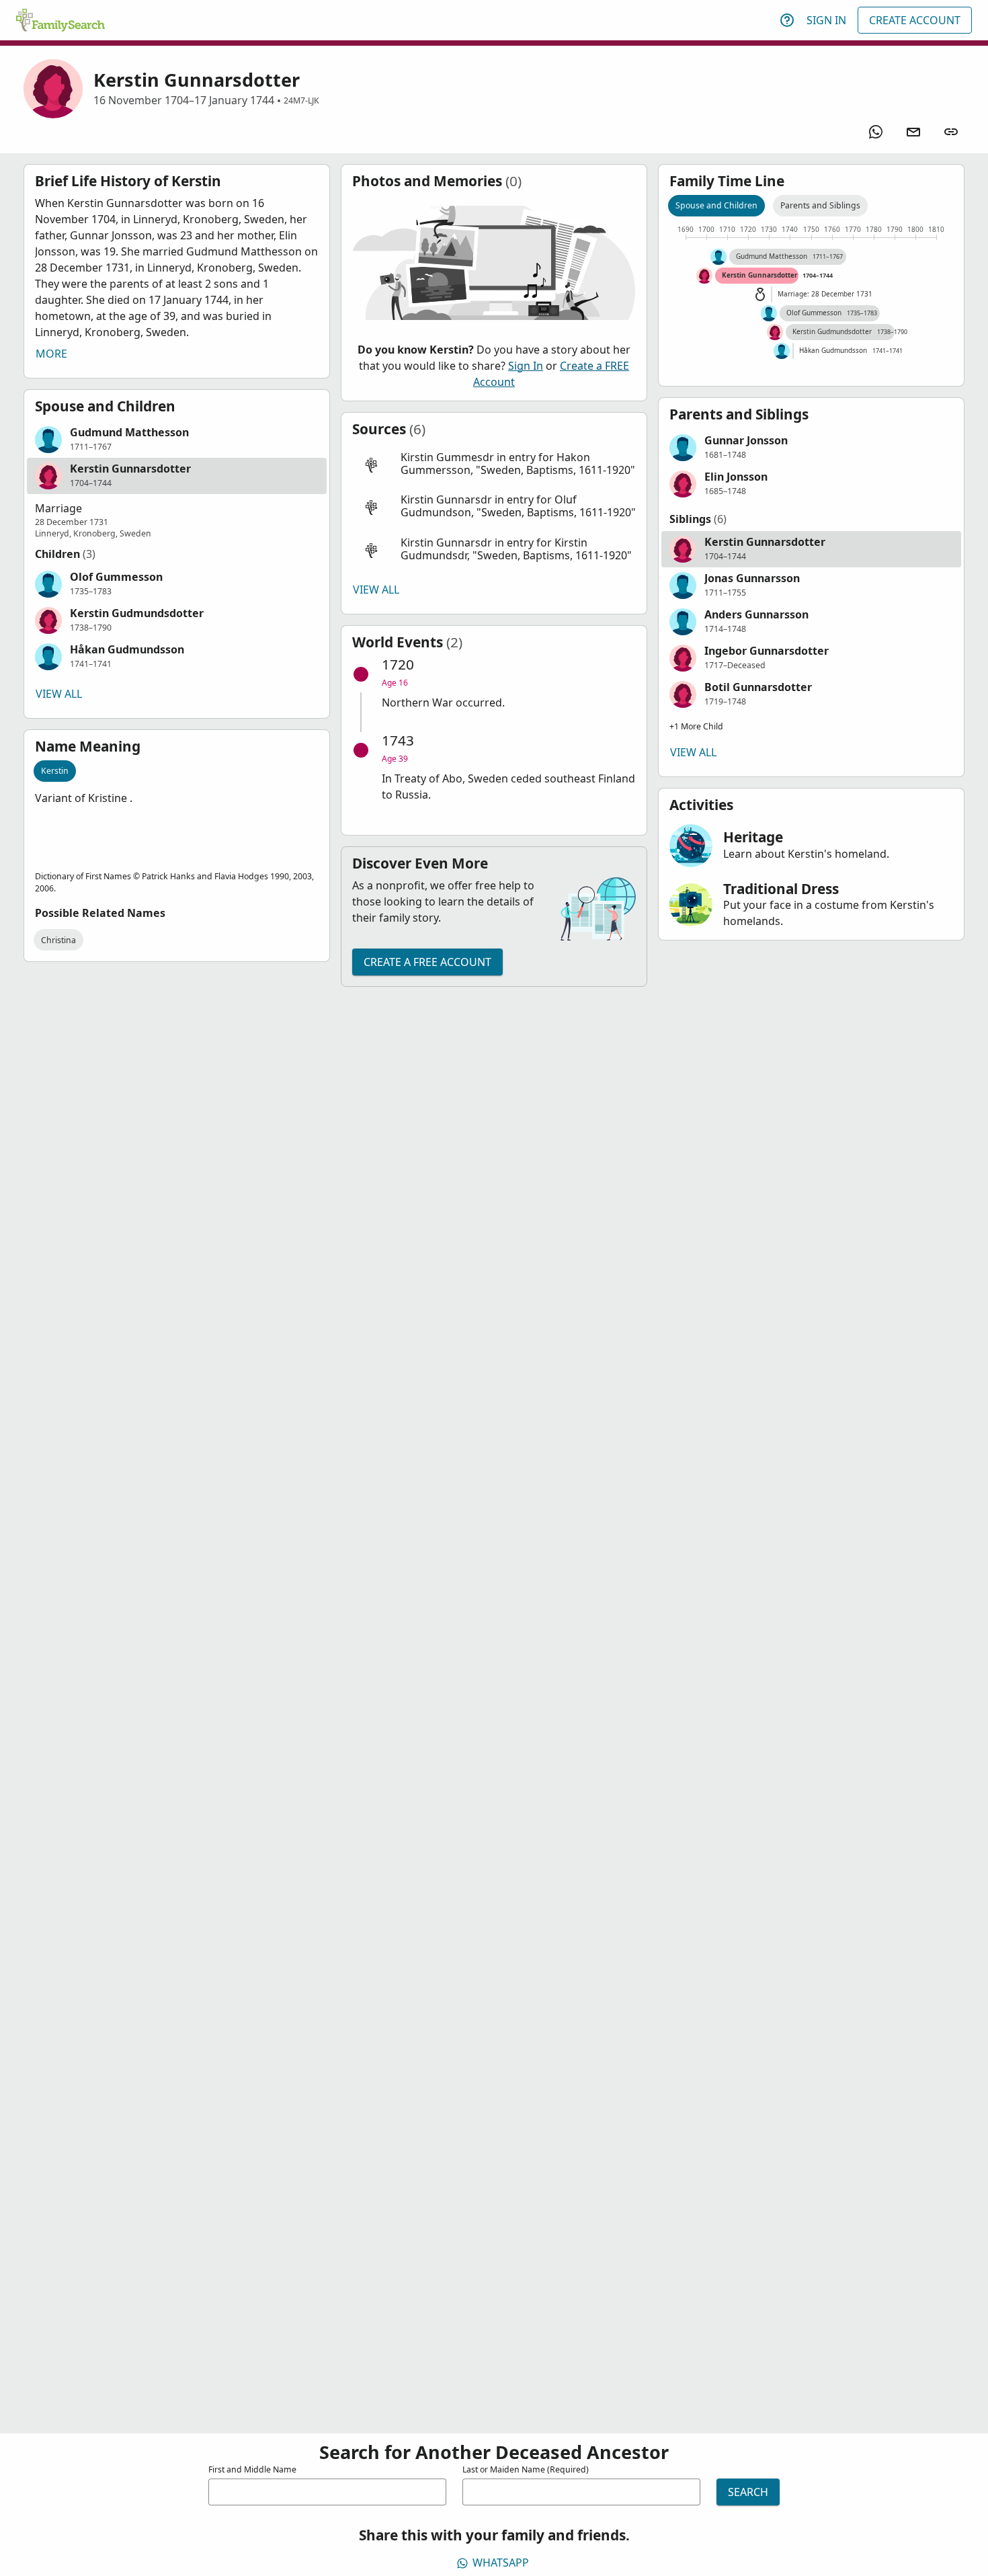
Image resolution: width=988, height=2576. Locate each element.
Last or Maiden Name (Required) (526, 2469)
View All (59, 694)
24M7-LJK (301, 100)
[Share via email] (913, 132)
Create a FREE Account (427, 962)
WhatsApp (501, 2563)
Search (748, 2492)
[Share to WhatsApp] (876, 132)
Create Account (915, 20)
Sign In (826, 20)
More (51, 354)
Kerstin (55, 771)
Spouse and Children (716, 205)
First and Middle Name (252, 2469)
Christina (58, 940)
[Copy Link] (951, 132)
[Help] (787, 20)
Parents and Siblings (820, 205)
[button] (177, 440)
